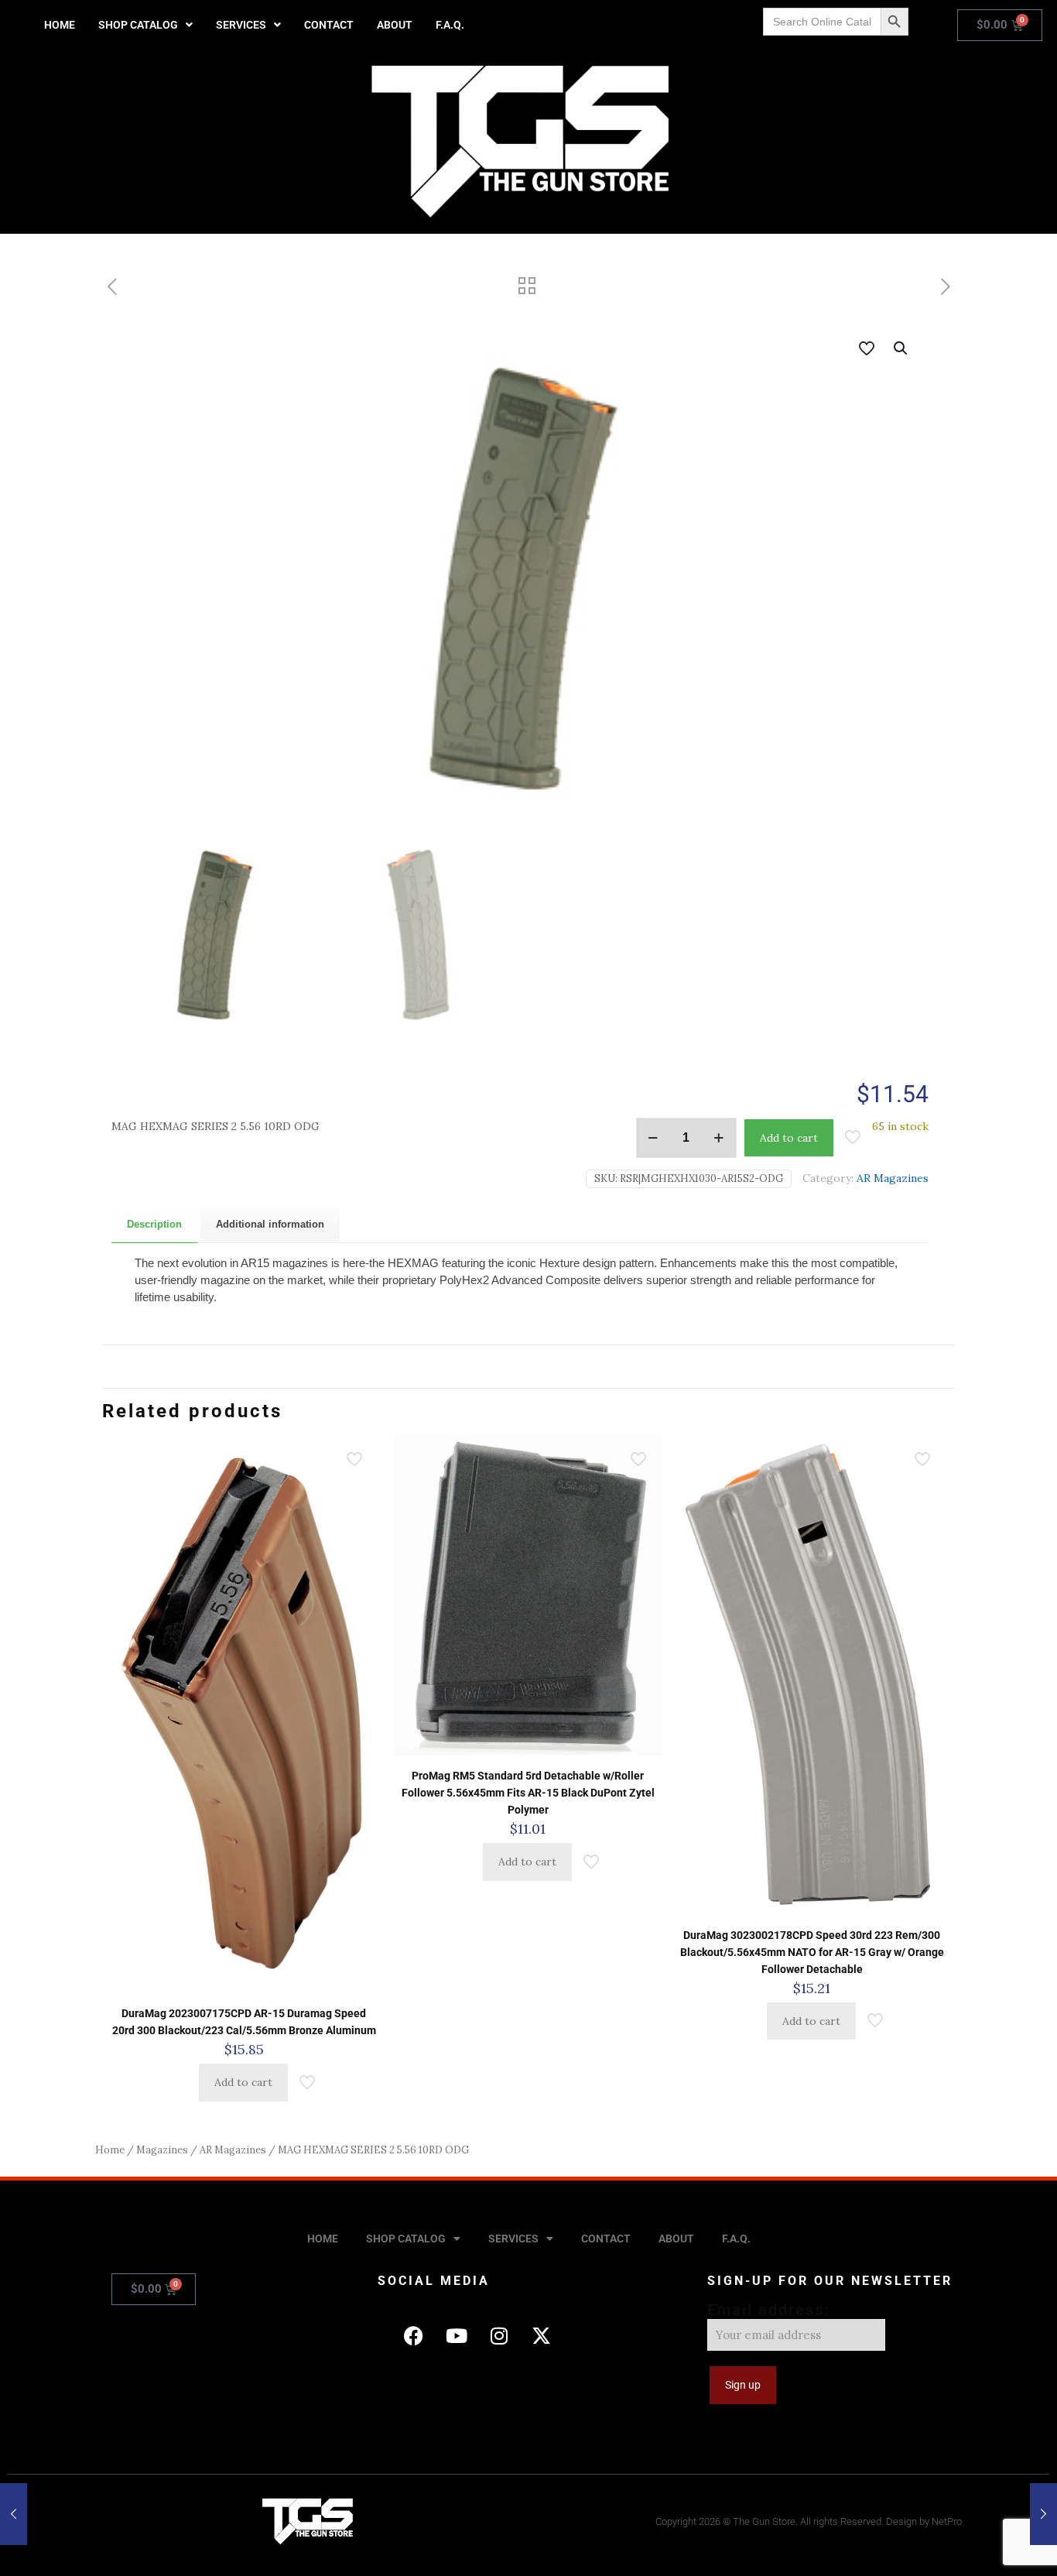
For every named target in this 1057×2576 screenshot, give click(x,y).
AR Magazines (893, 1178)
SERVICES (241, 25)
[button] (145, 25)
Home (110, 2150)
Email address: (768, 2310)
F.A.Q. (450, 25)
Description (154, 1224)
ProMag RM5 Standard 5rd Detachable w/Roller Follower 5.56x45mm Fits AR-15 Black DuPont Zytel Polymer (528, 1793)
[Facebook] (414, 2335)
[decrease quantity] (653, 1138)
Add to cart (789, 1138)
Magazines (162, 2150)
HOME (60, 25)
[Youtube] (457, 2335)
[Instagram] (499, 2335)
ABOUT (395, 25)
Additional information (270, 1224)
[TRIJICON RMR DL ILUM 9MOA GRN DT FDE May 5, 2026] (1043, 2514)
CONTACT (329, 25)
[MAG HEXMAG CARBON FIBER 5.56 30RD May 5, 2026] (14, 2514)
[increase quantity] (719, 1138)
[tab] (154, 1225)
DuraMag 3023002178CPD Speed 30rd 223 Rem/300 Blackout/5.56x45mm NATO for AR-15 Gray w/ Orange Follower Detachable (812, 1952)
